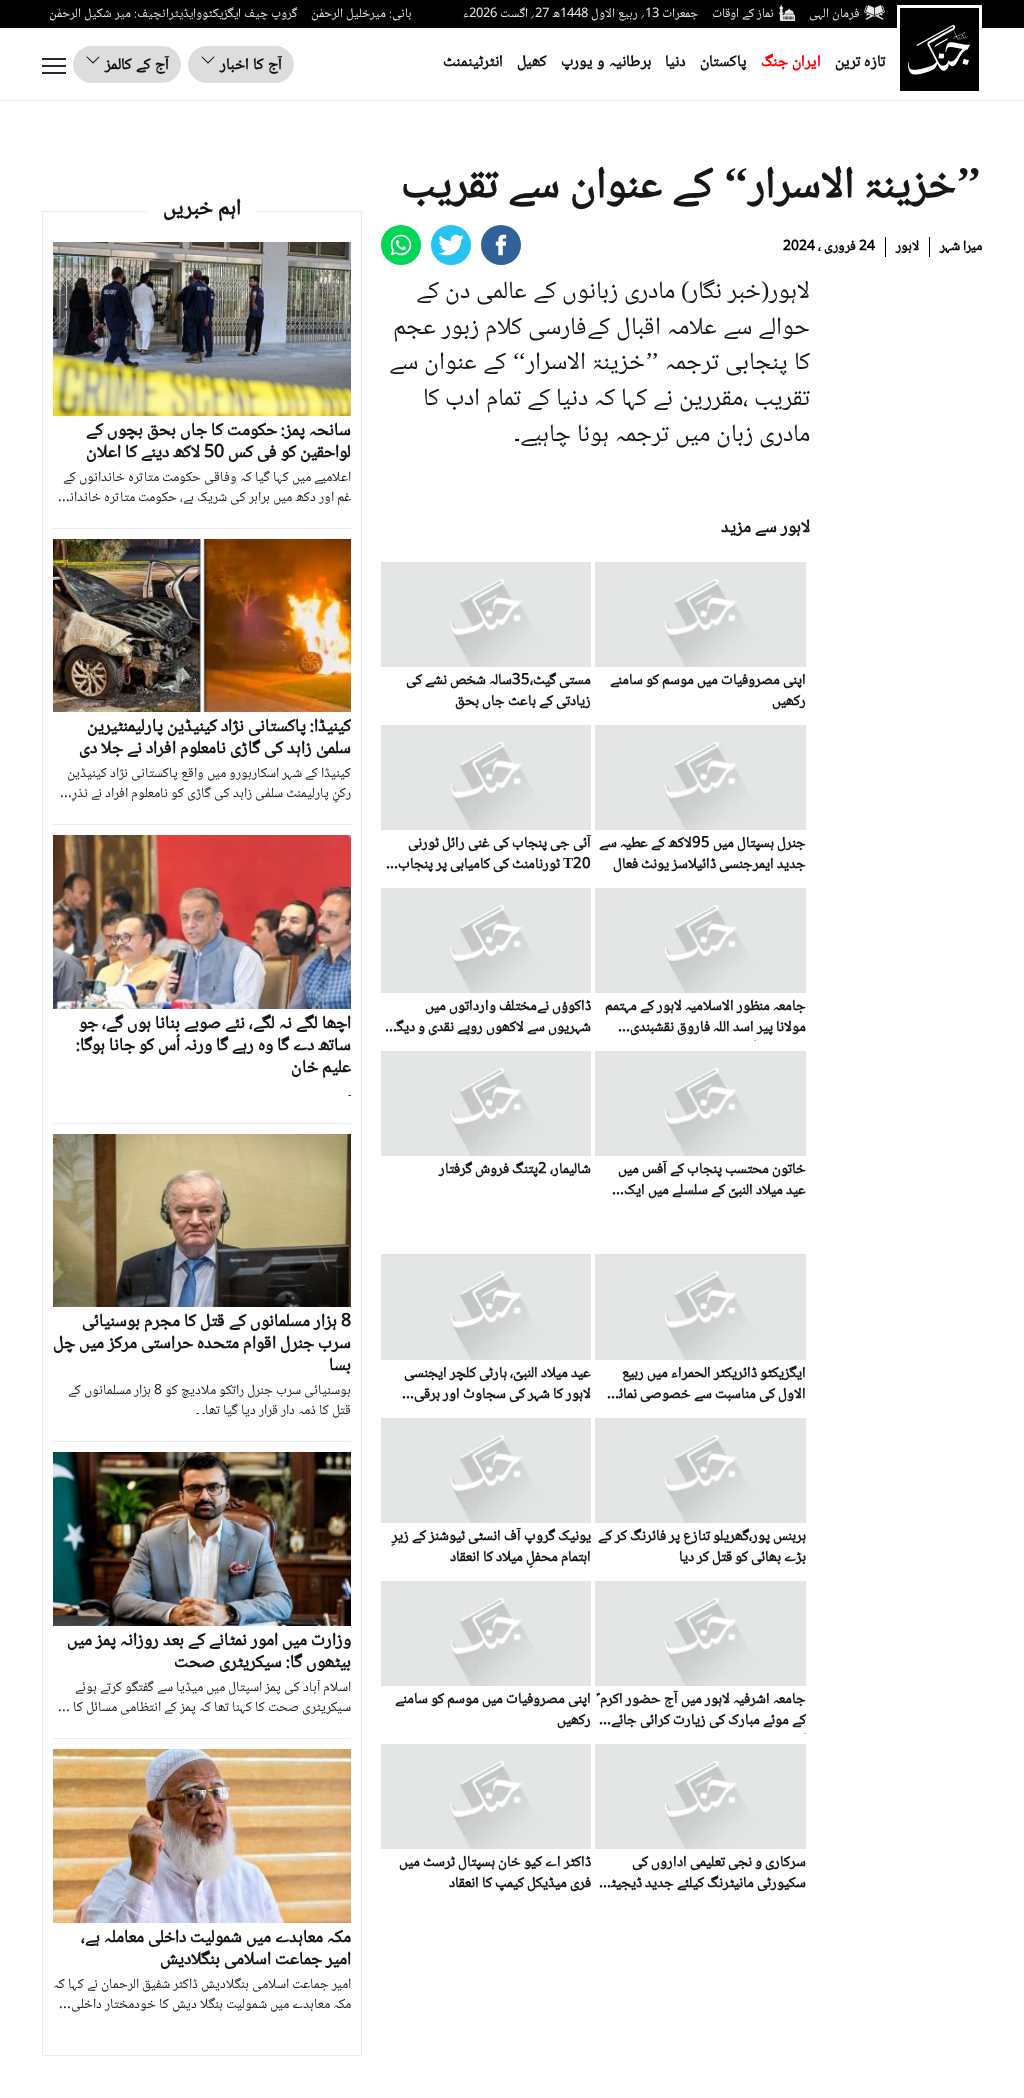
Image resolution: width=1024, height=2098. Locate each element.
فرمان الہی (834, 14)
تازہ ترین (860, 62)
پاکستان (723, 62)
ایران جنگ (791, 62)
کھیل (532, 62)
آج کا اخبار (249, 65)
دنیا (675, 62)
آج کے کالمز (135, 65)
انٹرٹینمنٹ (473, 62)
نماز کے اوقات (743, 14)
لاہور (907, 247)
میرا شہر (961, 247)
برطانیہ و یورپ (606, 62)
